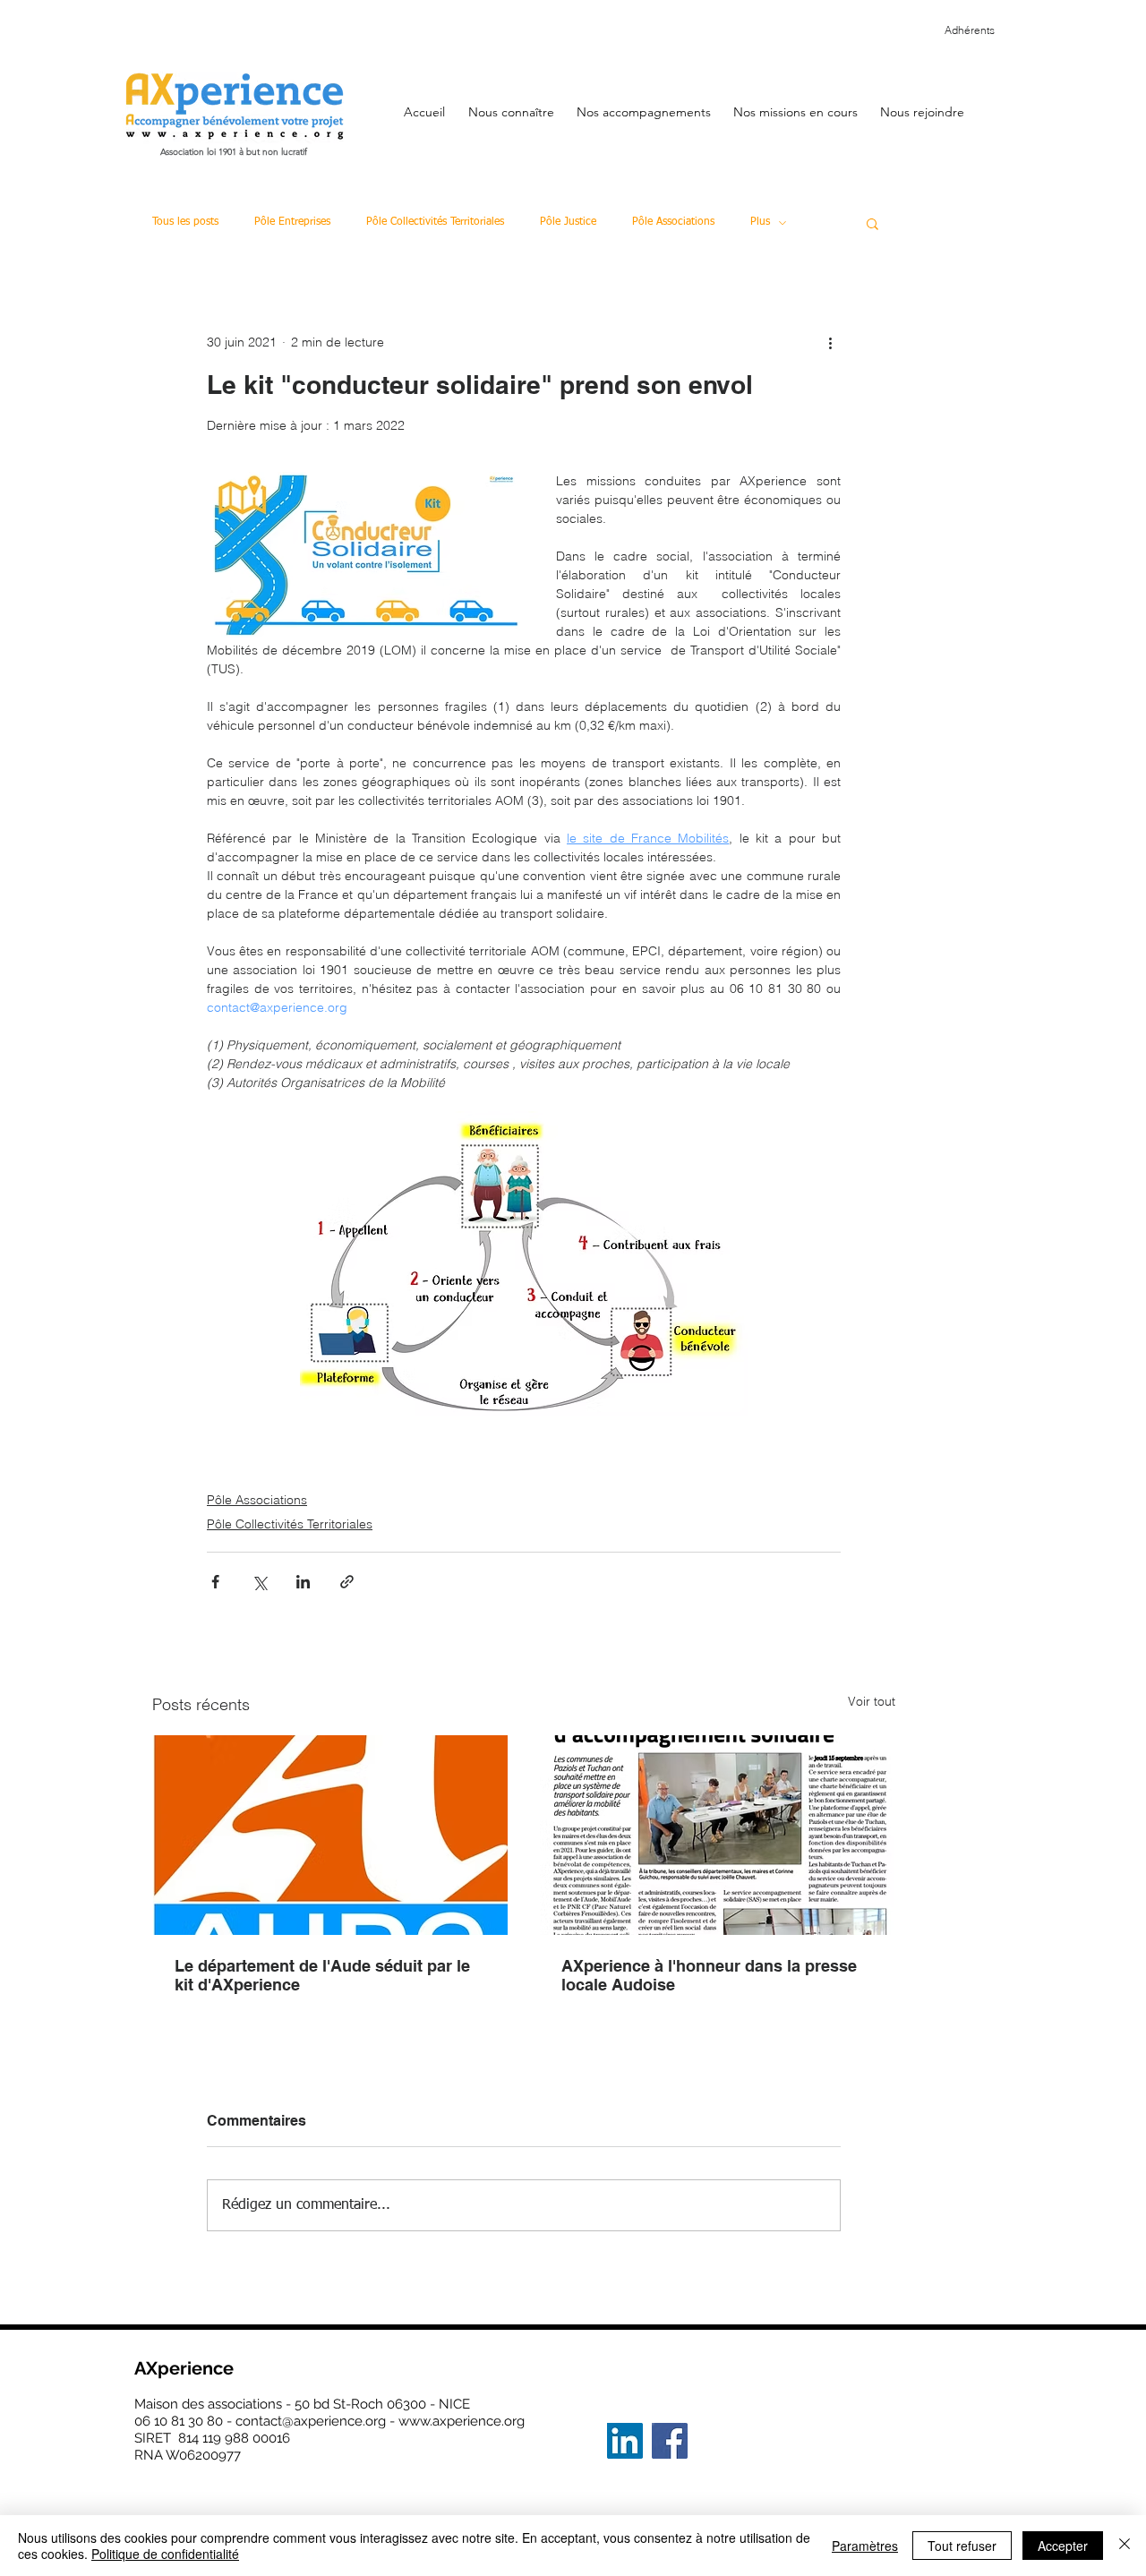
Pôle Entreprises (292, 222)
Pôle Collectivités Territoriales (435, 222)
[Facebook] (670, 2441)
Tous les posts (185, 222)
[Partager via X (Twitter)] (259, 1582)
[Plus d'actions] (830, 342)
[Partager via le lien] (347, 1582)
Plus (760, 222)
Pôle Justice (568, 222)
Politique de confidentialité (165, 2554)
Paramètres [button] (865, 2546)
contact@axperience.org (311, 2421)
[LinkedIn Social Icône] (625, 2441)
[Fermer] (1125, 2546)
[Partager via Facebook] (215, 1582)
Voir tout (872, 1701)
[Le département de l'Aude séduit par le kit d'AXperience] (330, 1835)
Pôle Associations (673, 222)
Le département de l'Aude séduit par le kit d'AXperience (322, 1975)
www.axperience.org (462, 2421)
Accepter (1063, 2546)
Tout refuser (962, 2546)
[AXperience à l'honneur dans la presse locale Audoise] (717, 1835)
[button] (511, 104)
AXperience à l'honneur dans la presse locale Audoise (709, 1975)
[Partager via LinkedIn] (303, 1582)
